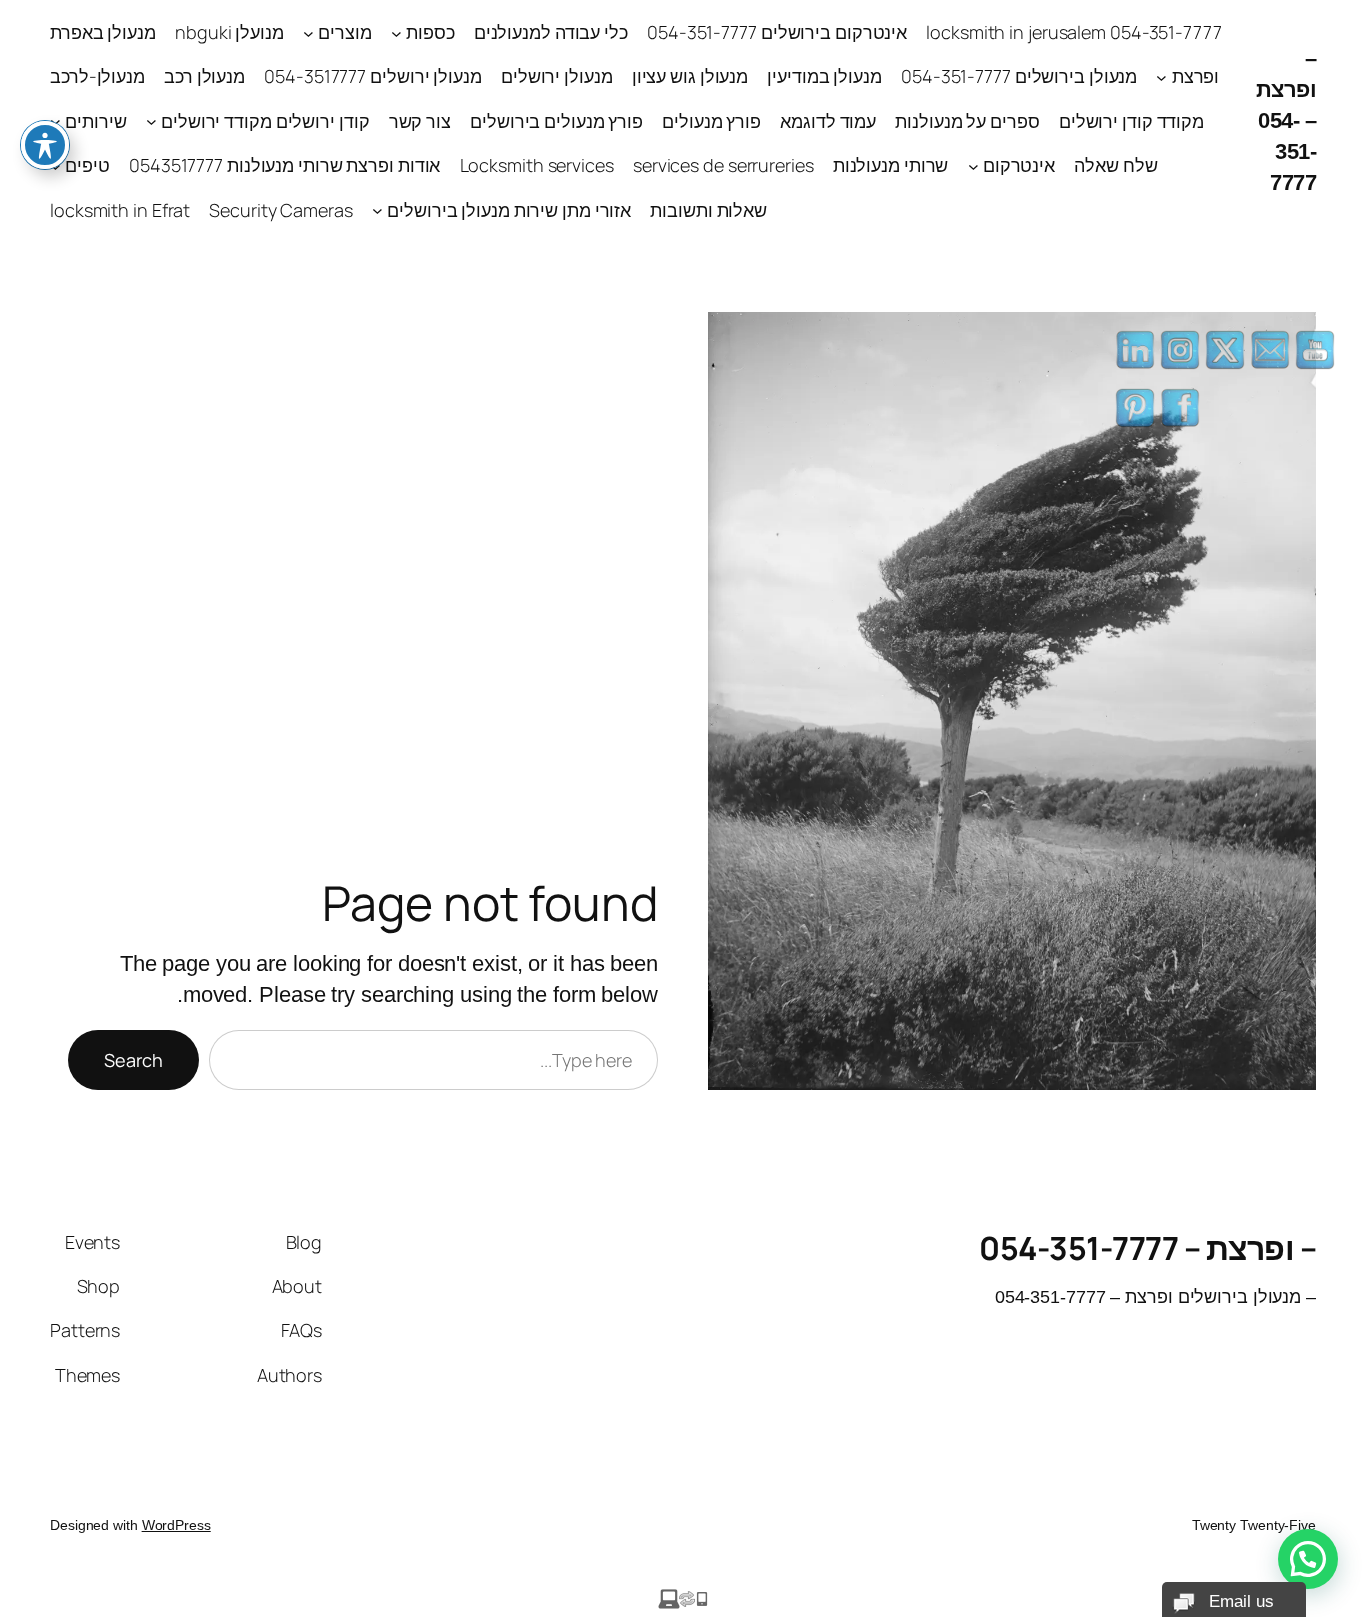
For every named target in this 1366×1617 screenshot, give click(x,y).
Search (133, 1060)
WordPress (176, 1525)
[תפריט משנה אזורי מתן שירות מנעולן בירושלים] (377, 210)
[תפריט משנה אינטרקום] (973, 165)
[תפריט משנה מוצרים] (308, 32)
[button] (1308, 1559)
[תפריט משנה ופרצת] (1161, 77)
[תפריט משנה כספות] (396, 32)
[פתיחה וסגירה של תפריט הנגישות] (45, 145)
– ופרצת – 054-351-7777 (1286, 120)
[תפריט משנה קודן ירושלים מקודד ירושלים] (151, 121)
